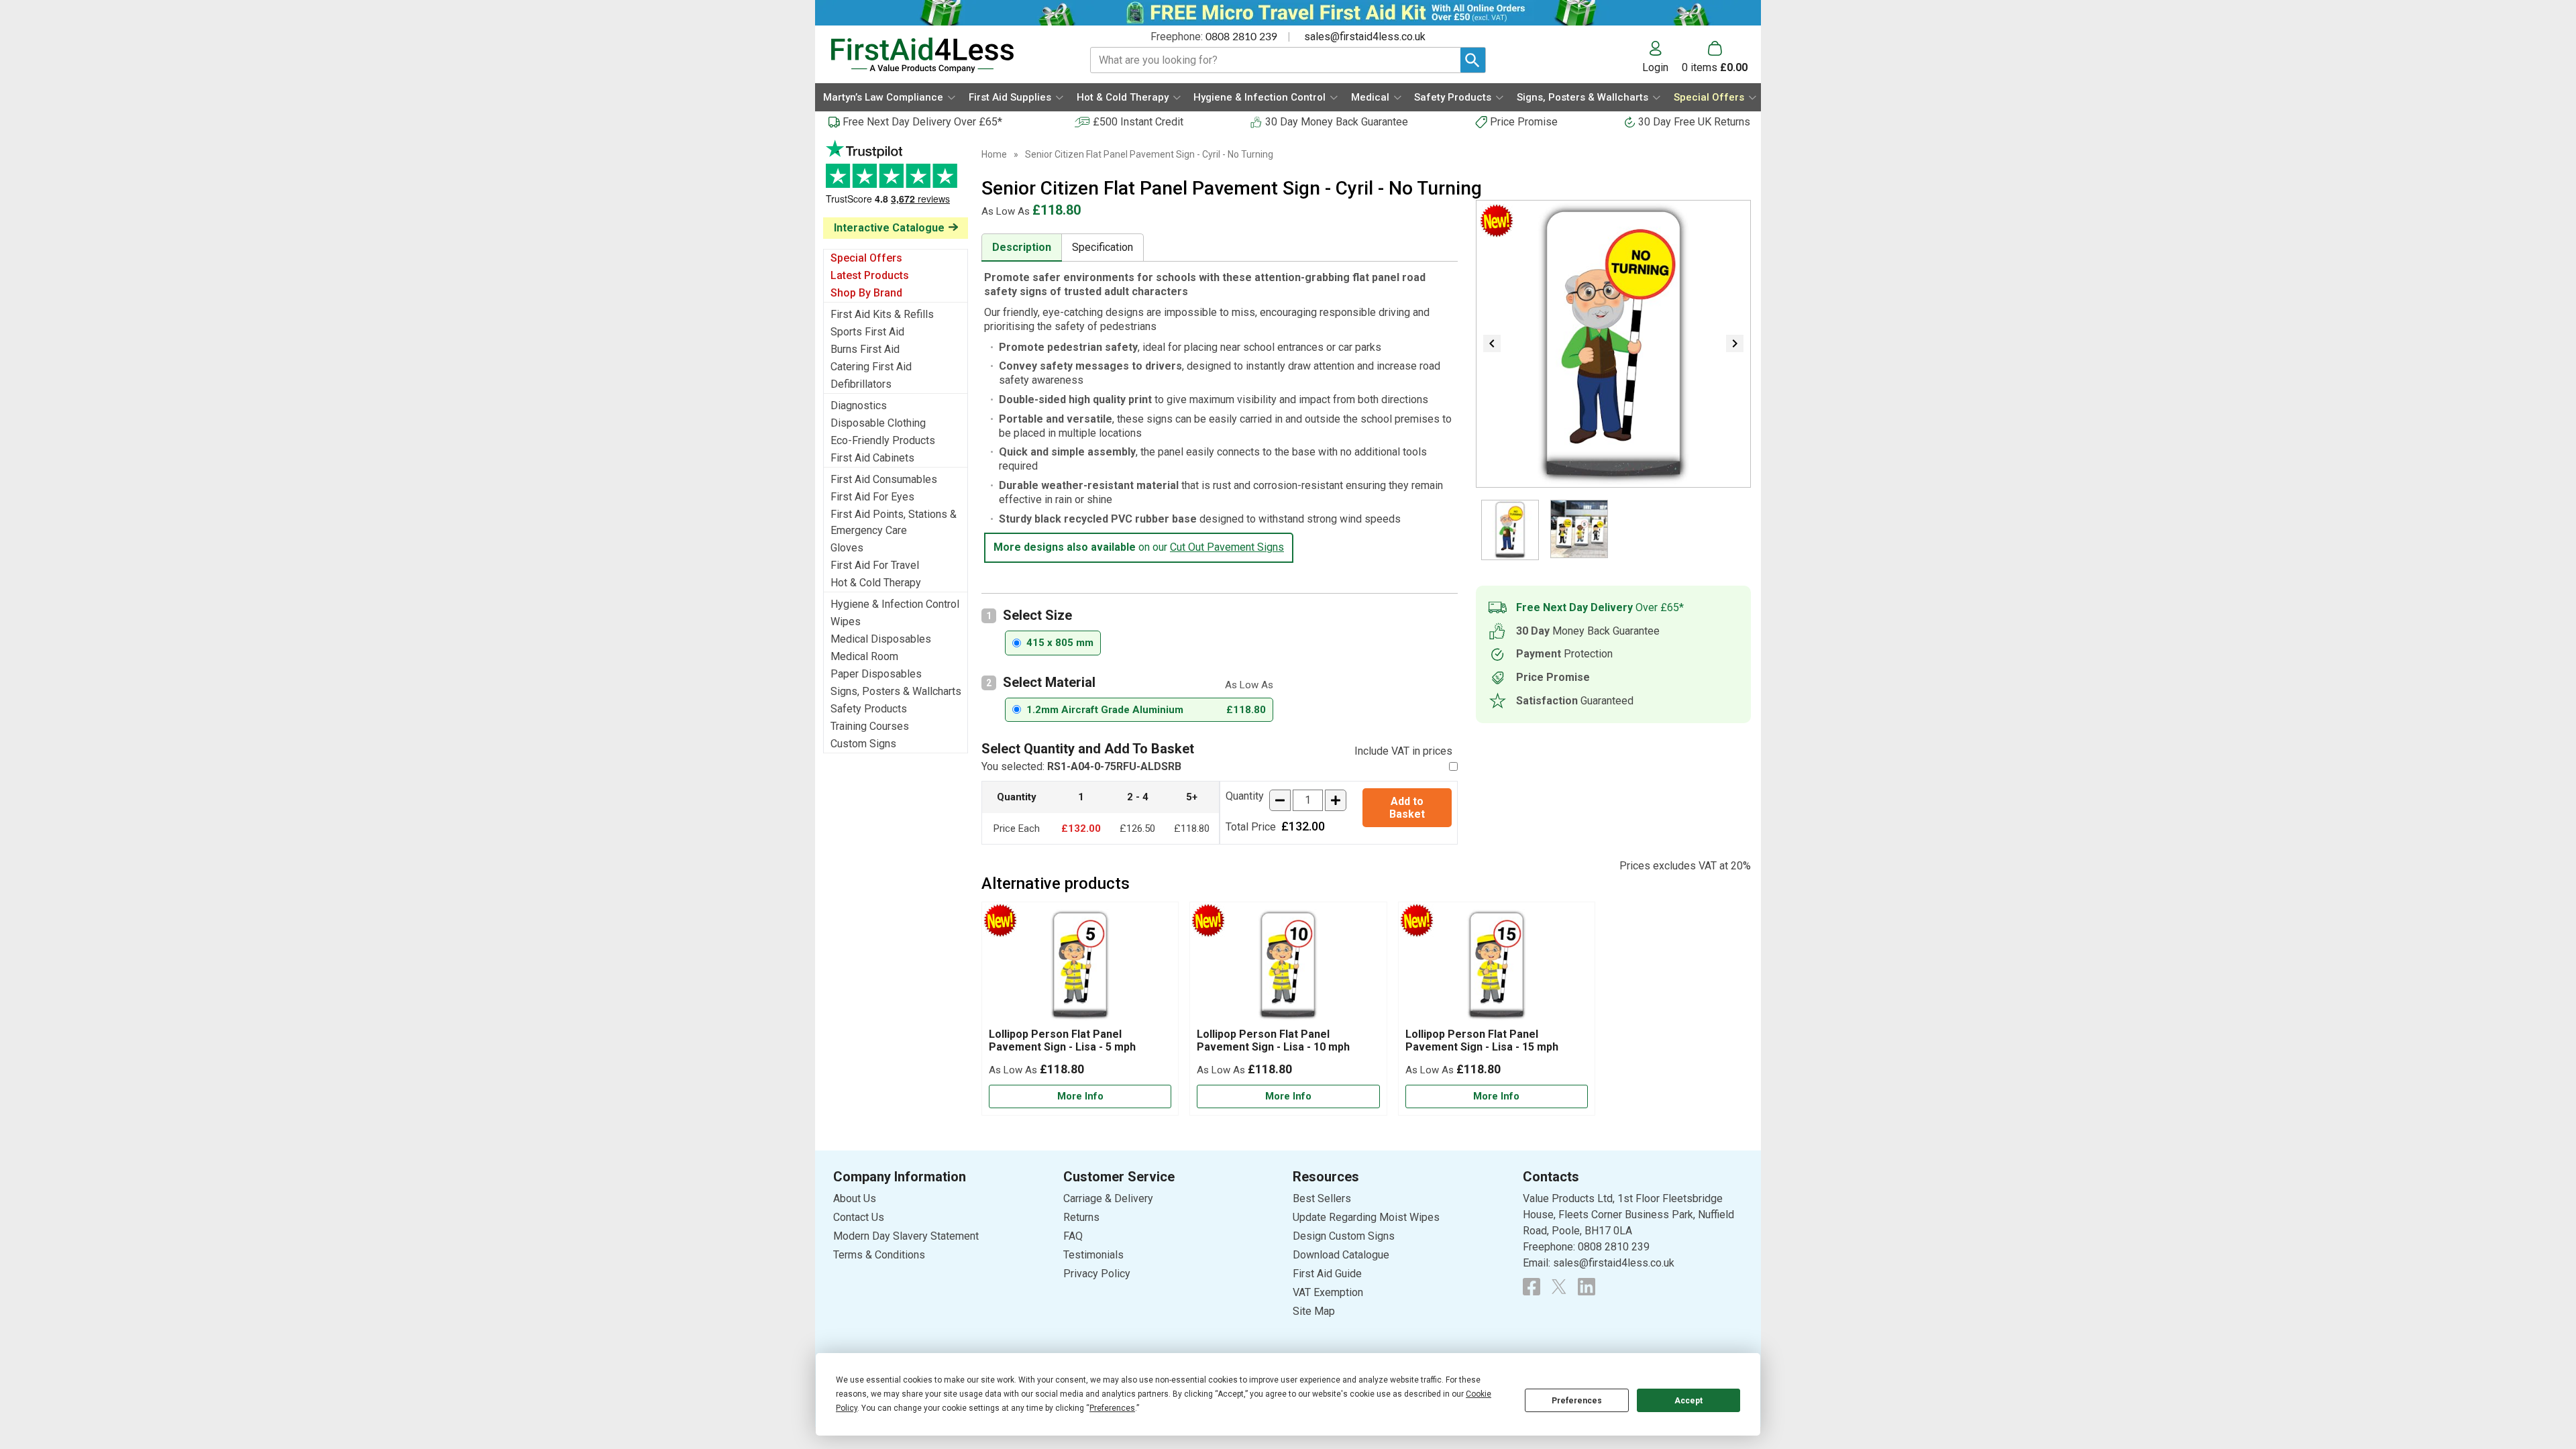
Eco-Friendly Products (883, 440)
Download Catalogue (1341, 1255)
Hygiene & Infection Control (895, 604)
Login (1655, 67)
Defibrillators (861, 384)
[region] (1080, 968)
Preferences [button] (1112, 1408)
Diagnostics (859, 406)
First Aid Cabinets (872, 458)
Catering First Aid (871, 367)
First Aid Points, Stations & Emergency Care (894, 522)
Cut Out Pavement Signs (1227, 547)
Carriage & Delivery (1108, 1198)
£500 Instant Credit (1138, 122)
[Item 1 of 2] (1613, 344)
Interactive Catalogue (889, 228)
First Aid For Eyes (872, 497)
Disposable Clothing (878, 423)
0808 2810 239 (1241, 37)
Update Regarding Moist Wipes (1366, 1217)
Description (1022, 247)
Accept (1688, 1401)
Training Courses (870, 726)
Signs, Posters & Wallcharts (896, 691)
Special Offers (866, 258)
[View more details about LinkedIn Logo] (1587, 1287)
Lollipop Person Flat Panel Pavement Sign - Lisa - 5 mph (1062, 1040)
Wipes (846, 622)
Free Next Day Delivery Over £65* (922, 122)
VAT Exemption (1328, 1292)
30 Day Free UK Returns (1694, 122)
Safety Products (869, 709)
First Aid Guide (1327, 1274)
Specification (1103, 247)
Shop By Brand (866, 293)
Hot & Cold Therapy (876, 583)
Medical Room (864, 656)
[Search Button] (1473, 60)
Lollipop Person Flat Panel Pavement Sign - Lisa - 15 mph (1482, 1040)
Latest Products (870, 275)
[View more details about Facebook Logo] (1532, 1287)
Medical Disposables (881, 639)
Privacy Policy (1097, 1274)
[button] (1662, 57)
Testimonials (896, 179)
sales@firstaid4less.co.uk (1365, 37)
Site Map (1314, 1311)
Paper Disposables (876, 674)
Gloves (847, 548)
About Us (855, 1198)
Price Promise (1524, 122)
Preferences (1577, 1401)
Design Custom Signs (1344, 1236)
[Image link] (1559, 1287)
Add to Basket (1407, 808)
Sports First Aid (867, 332)
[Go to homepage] (944, 55)
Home (994, 154)
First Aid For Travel (875, 565)
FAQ (1073, 1236)
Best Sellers (1322, 1198)
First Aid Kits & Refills (882, 314)
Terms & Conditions (879, 1255)
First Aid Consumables (884, 479)
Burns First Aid (865, 349)
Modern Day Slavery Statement (906, 1236)
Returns (1081, 1217)
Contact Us (859, 1217)
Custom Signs (863, 744)
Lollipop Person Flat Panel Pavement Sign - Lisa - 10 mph (1273, 1040)
